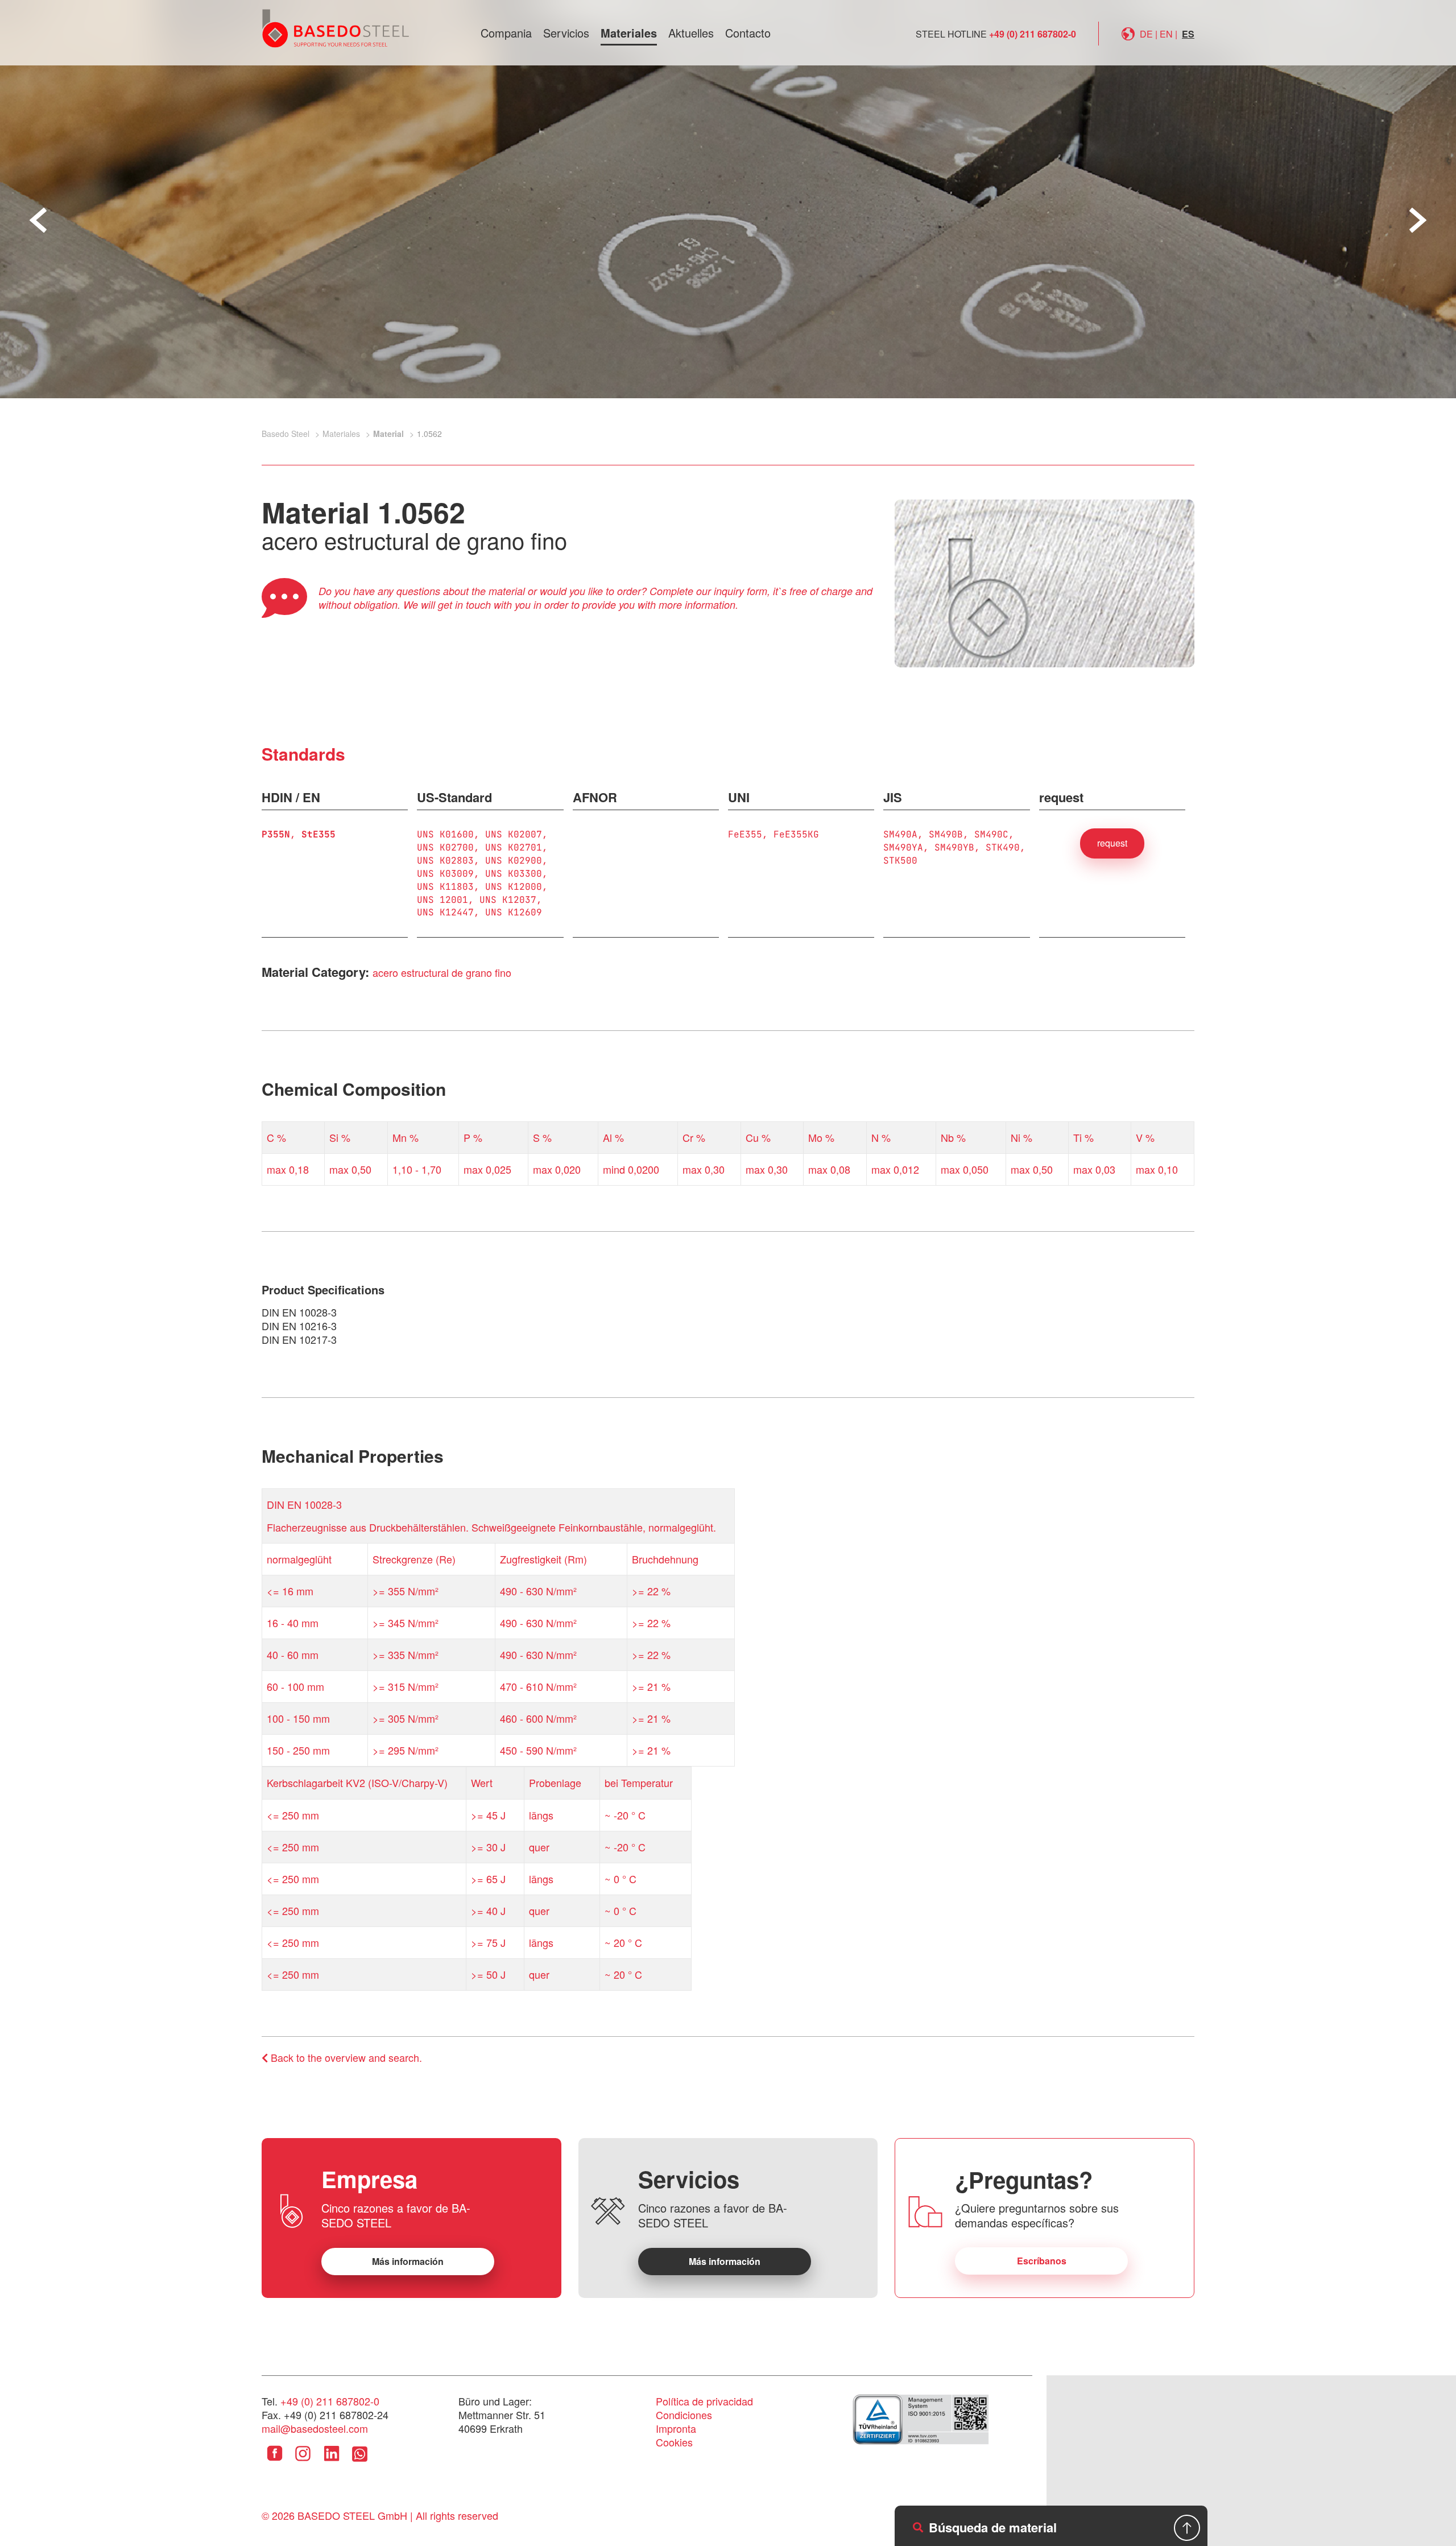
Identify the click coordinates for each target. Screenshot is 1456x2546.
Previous (38, 220)
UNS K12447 (445, 912)
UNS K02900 (514, 861)
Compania (506, 33)
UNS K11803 (445, 887)
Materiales (629, 33)
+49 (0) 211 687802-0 (1033, 34)
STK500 (900, 861)
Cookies (674, 2442)
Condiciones (684, 2415)
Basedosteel (336, 28)
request (1112, 843)
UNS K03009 (445, 874)
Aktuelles (691, 33)
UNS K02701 (514, 847)
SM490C (991, 834)
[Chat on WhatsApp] (360, 2462)
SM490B (946, 834)
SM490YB (954, 847)
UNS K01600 (445, 834)
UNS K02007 (514, 834)
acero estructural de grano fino (442, 972)
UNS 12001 (442, 900)
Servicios (566, 33)
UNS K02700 (445, 847)
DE (1146, 34)
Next (1418, 220)
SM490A (900, 834)
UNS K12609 (514, 912)
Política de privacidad (704, 2401)
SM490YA (903, 847)
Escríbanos (1042, 2261)
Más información (408, 2261)
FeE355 (745, 834)
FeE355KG (796, 834)
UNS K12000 (514, 887)
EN (1166, 34)
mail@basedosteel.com (315, 2428)
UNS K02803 (445, 861)
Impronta (676, 2428)
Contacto (748, 33)
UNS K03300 (514, 874)
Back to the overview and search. (345, 2057)
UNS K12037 (508, 900)
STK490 (1003, 847)
